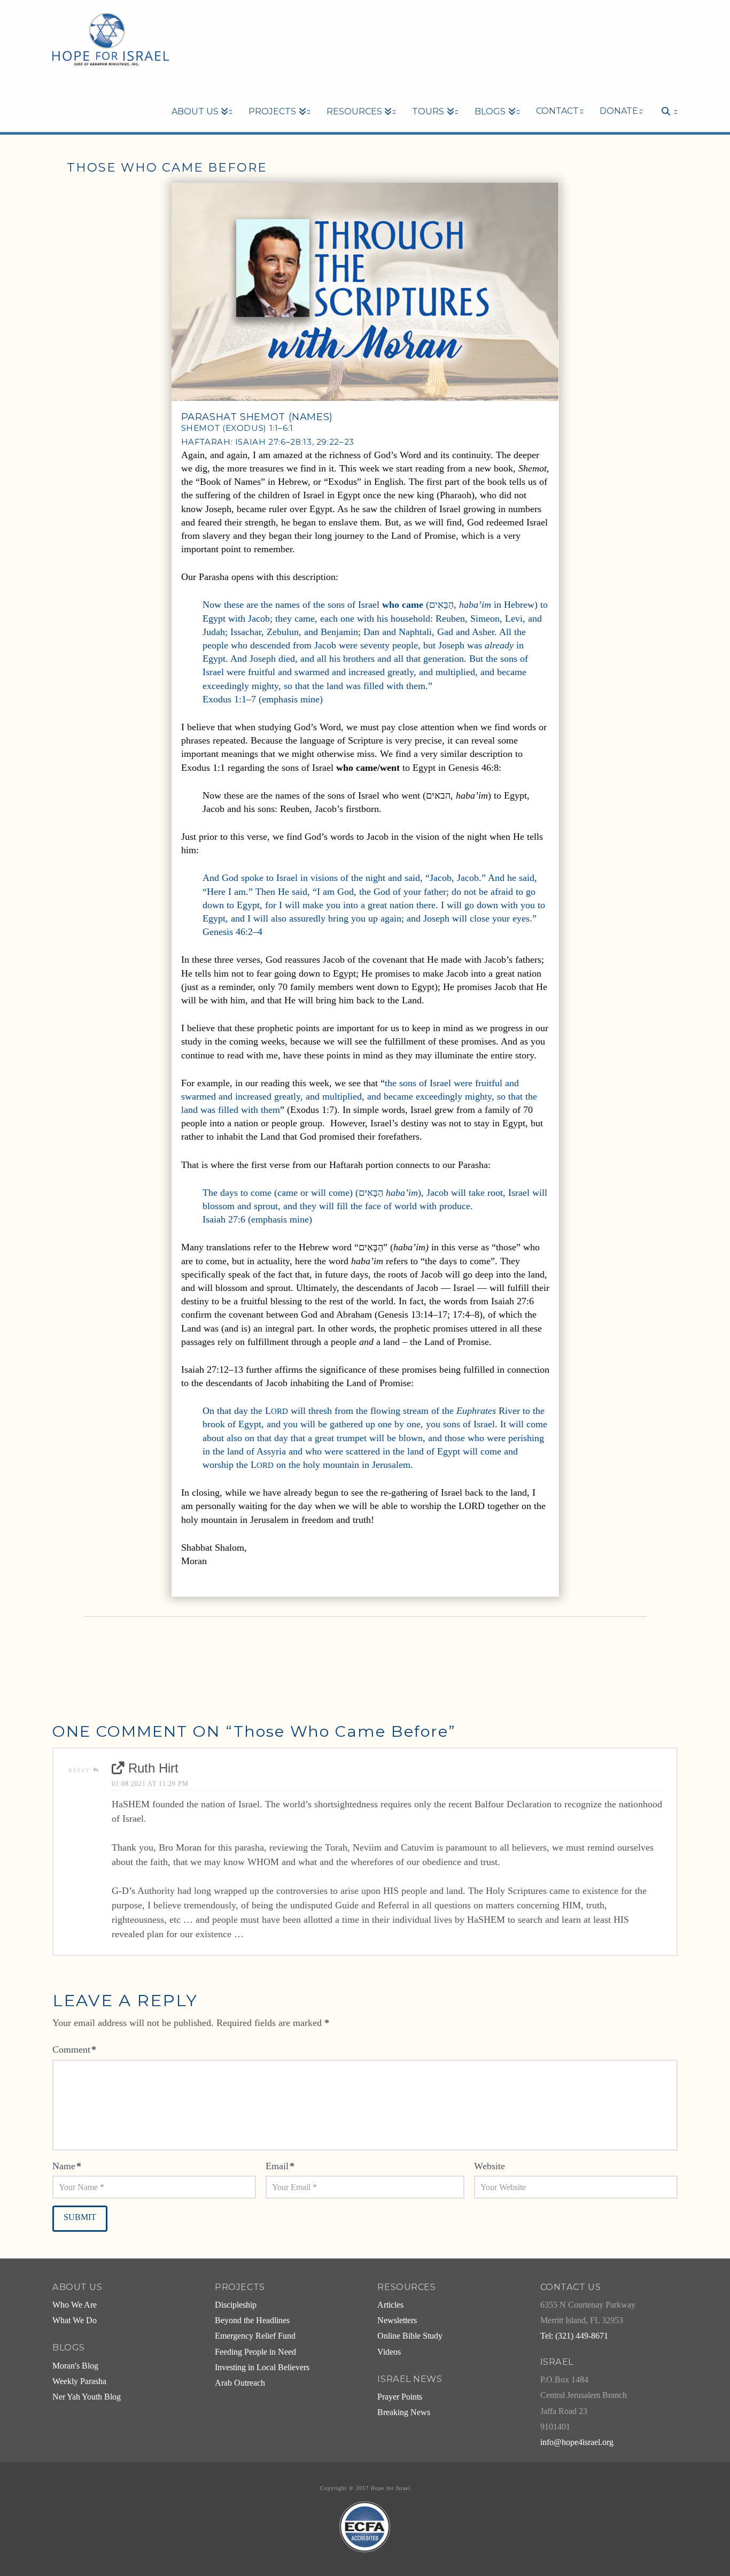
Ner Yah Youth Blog (87, 2397)
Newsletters (397, 2320)
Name (67, 2166)
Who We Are (75, 2305)
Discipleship (236, 2305)
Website (490, 2166)
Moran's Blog (75, 2366)
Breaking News (404, 2412)
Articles (390, 2305)
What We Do (75, 2320)
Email (280, 2166)
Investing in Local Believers (262, 2368)
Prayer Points (400, 2397)
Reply (81, 1770)
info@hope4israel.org (577, 2442)
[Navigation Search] (664, 93)
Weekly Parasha (79, 2381)
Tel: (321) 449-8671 (574, 2336)
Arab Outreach (240, 2383)
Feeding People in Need (255, 2352)
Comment (74, 2049)
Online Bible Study (410, 2336)
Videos (389, 2352)
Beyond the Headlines (252, 2320)
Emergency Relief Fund (255, 2336)
